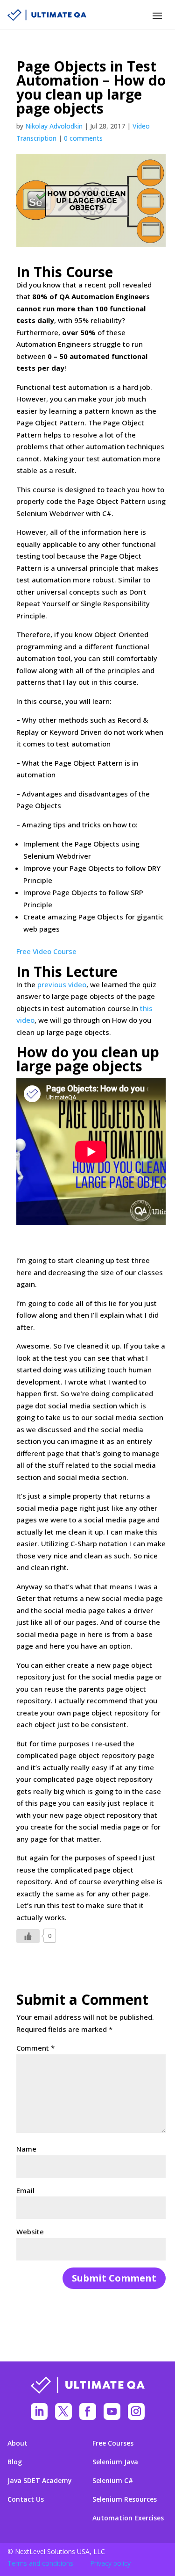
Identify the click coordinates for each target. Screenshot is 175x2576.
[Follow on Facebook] (88, 2411)
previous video (62, 984)
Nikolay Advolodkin (54, 126)
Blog (15, 2462)
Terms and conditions (40, 2563)
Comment (35, 2048)
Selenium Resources (125, 2499)
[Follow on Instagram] (136, 2411)
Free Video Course (46, 951)
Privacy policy (110, 2563)
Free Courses (113, 2443)
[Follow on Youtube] (112, 2411)
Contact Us (26, 2499)
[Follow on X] (63, 2411)
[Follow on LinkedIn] (39, 2411)
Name (26, 2149)
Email (25, 2190)
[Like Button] (28, 1936)
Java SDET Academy (40, 2481)
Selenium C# (113, 2481)
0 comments (83, 138)
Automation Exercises (128, 2518)
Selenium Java (115, 2462)
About (17, 2443)
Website (30, 2232)
